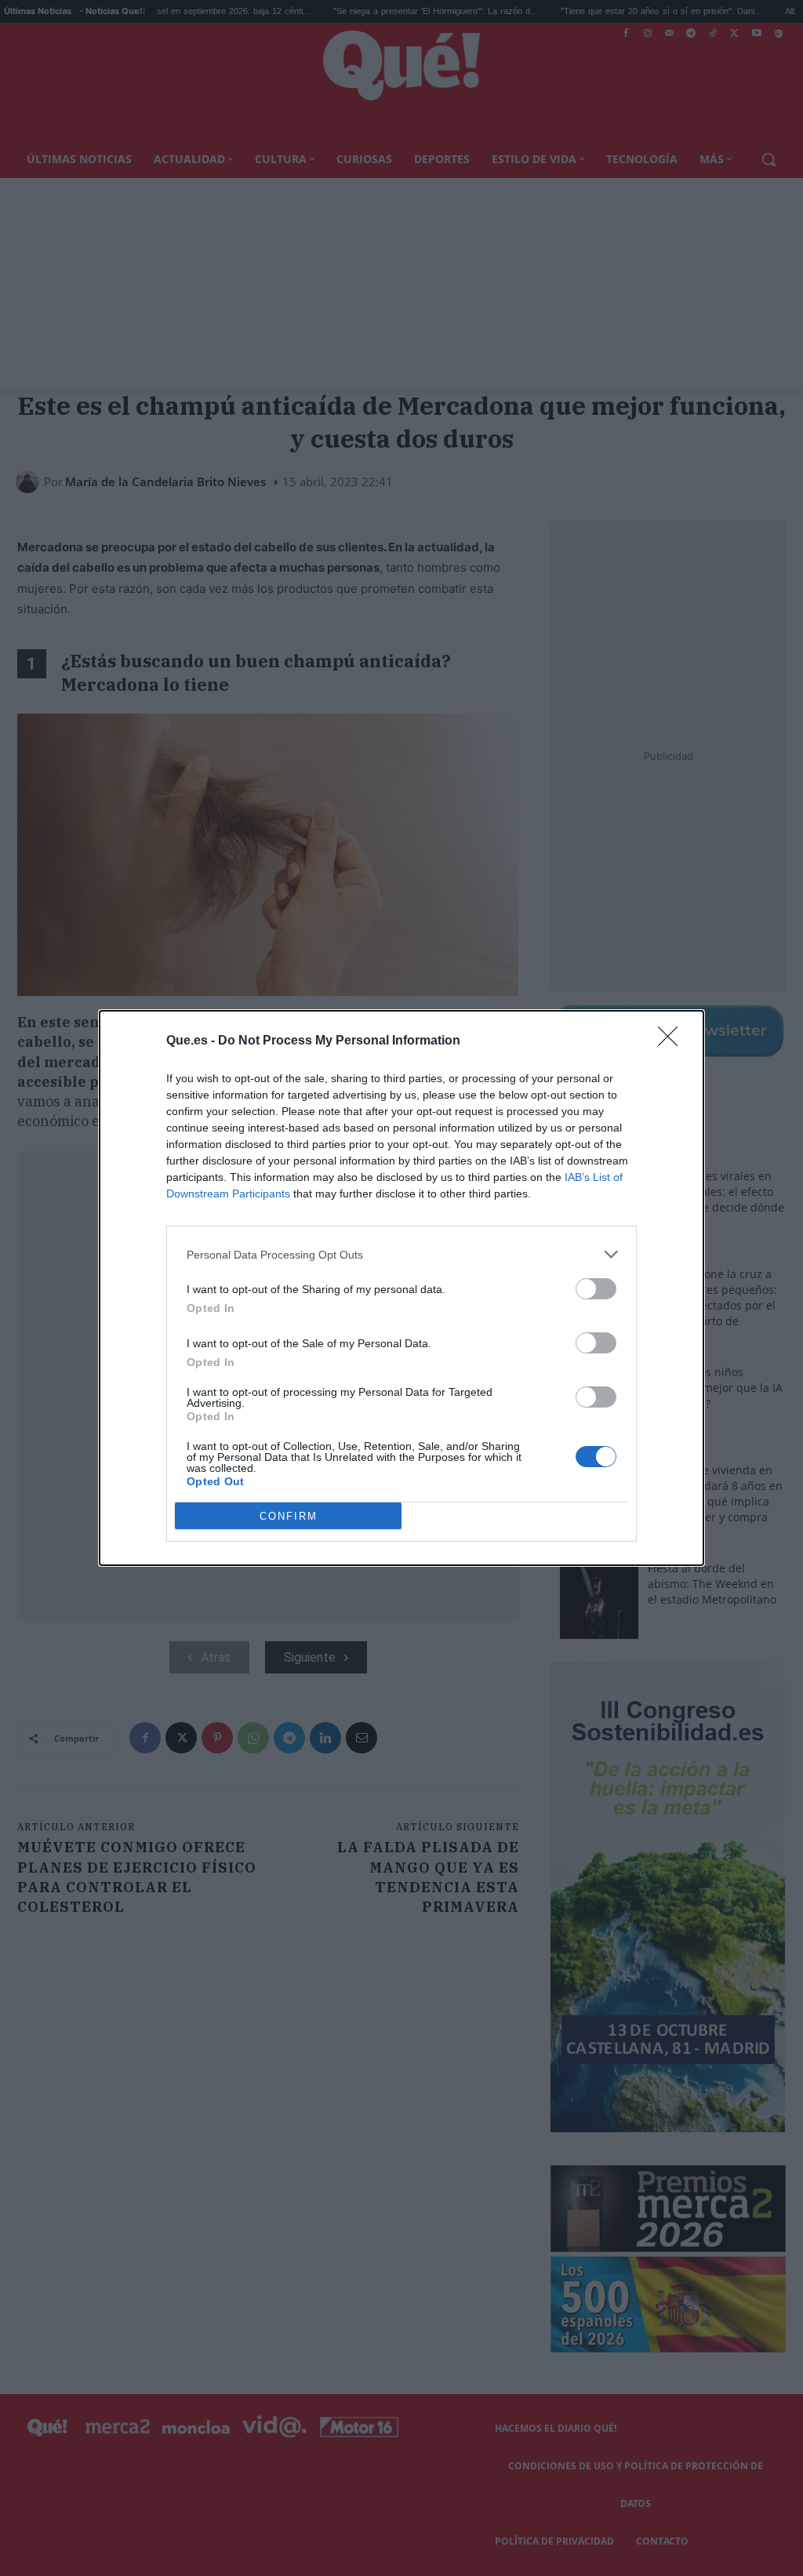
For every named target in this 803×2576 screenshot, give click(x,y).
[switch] (596, 1289)
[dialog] (401, 1288)
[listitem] (401, 1254)
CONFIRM (289, 1516)
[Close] (673, 1041)
